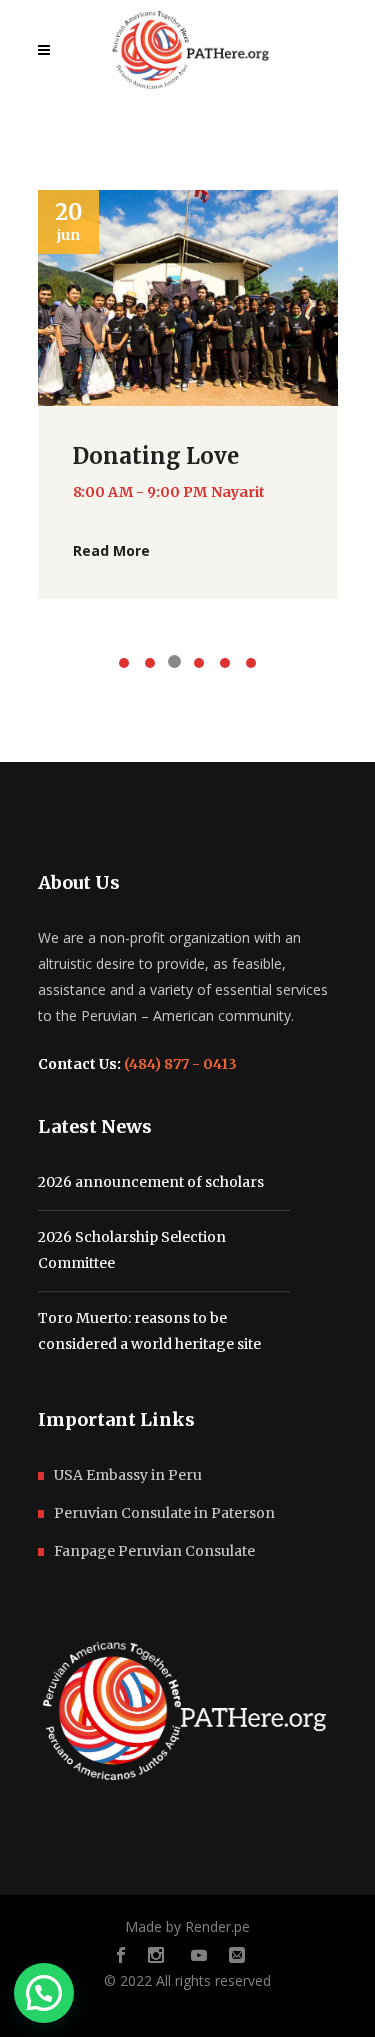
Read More (111, 550)
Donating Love (156, 456)
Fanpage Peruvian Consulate (154, 1551)
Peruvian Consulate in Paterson (164, 1513)
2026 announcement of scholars (151, 1182)
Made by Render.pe (187, 1926)
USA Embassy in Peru (128, 1475)
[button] (44, 1993)
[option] (188, 394)
